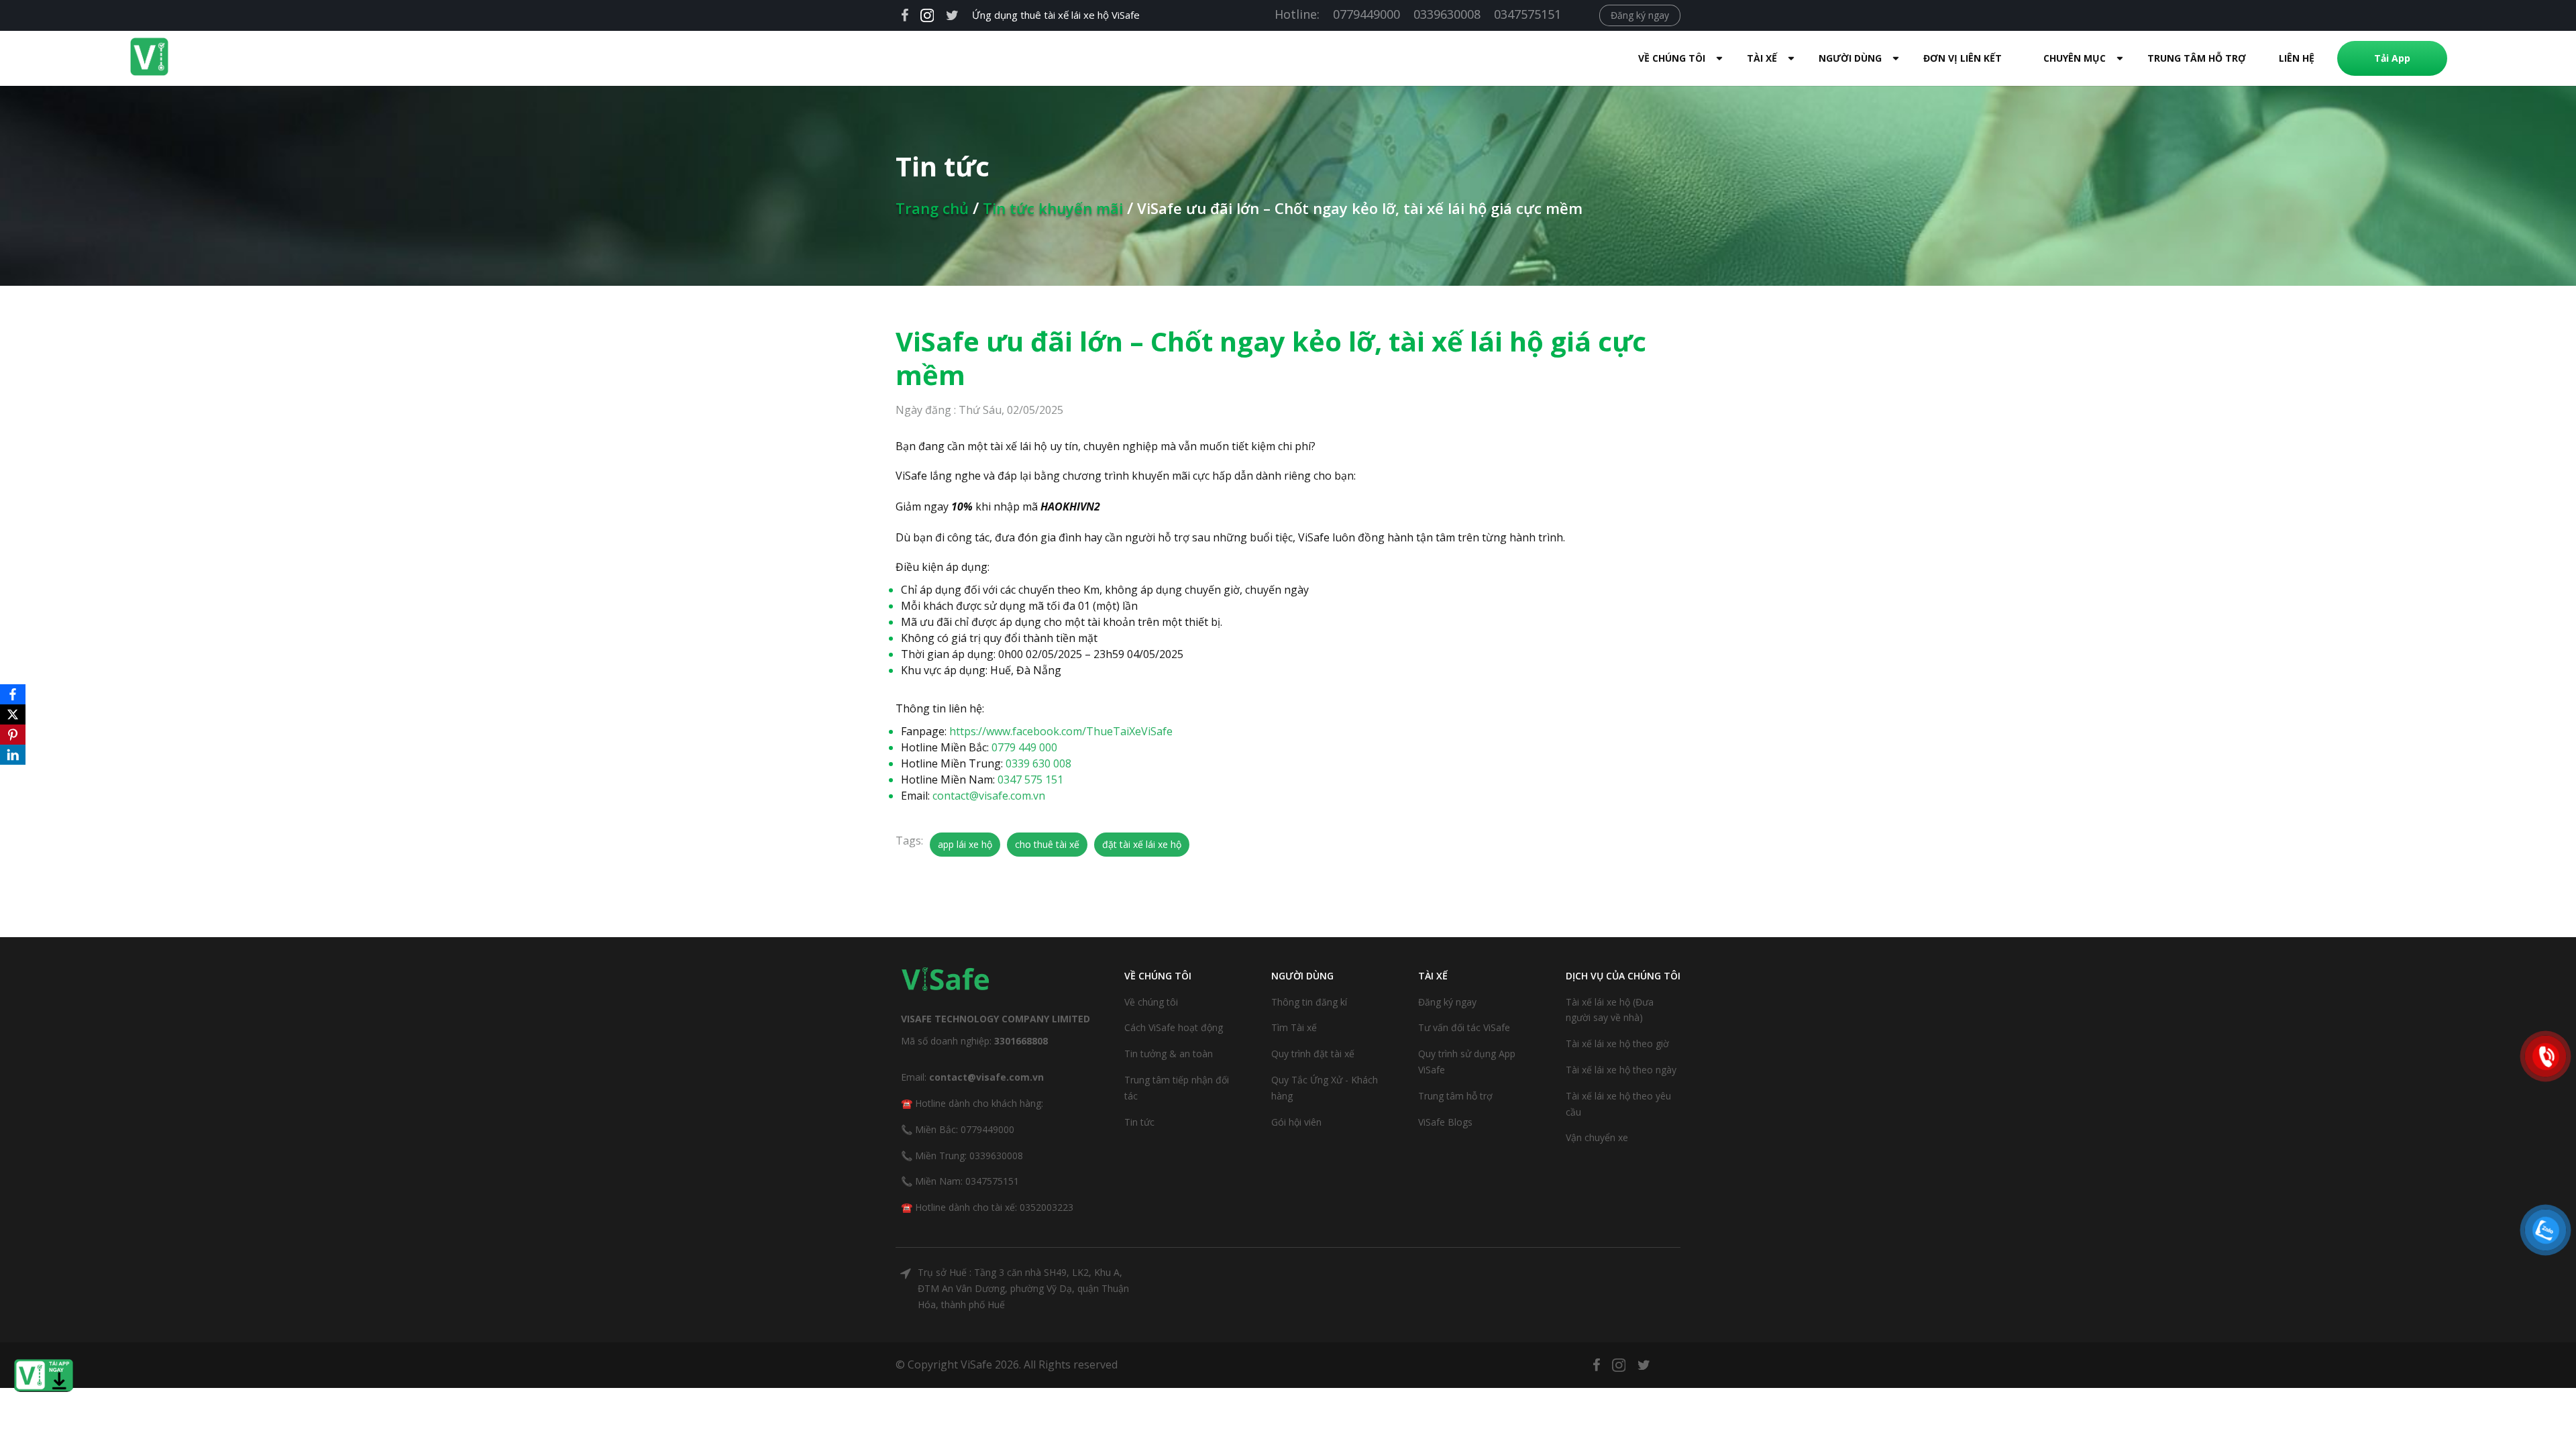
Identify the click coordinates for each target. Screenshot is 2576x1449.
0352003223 (1046, 1207)
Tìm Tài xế (1294, 1027)
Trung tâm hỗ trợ (2197, 58)
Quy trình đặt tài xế (1313, 1054)
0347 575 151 (1030, 780)
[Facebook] (13, 694)
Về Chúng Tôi (1672, 58)
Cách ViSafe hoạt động (1174, 1027)
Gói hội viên (1296, 1122)
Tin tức (1139, 1122)
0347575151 (1527, 14)
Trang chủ (932, 208)
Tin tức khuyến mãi (1053, 208)
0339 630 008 (1038, 763)
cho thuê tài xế (1047, 844)
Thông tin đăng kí (1309, 1002)
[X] (13, 714)
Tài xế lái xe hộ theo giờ (1617, 1043)
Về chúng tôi (1151, 1002)
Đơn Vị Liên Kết (1963, 58)
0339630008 (1447, 14)
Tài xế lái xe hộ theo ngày (1621, 1070)
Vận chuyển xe (1597, 1137)
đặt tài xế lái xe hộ (1142, 844)
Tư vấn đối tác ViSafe (1464, 1027)
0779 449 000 (1024, 747)
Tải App (2392, 58)
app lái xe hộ (965, 844)
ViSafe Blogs (1445, 1122)
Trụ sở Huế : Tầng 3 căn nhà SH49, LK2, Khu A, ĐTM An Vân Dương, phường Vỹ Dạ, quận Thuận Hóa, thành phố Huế (1023, 1288)
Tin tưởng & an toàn (1169, 1054)
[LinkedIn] (13, 755)
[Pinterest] (13, 735)
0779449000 (1366, 14)
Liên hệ (2297, 58)
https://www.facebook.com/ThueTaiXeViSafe (1061, 731)
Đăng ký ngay (1640, 15)
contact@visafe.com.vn (989, 796)
